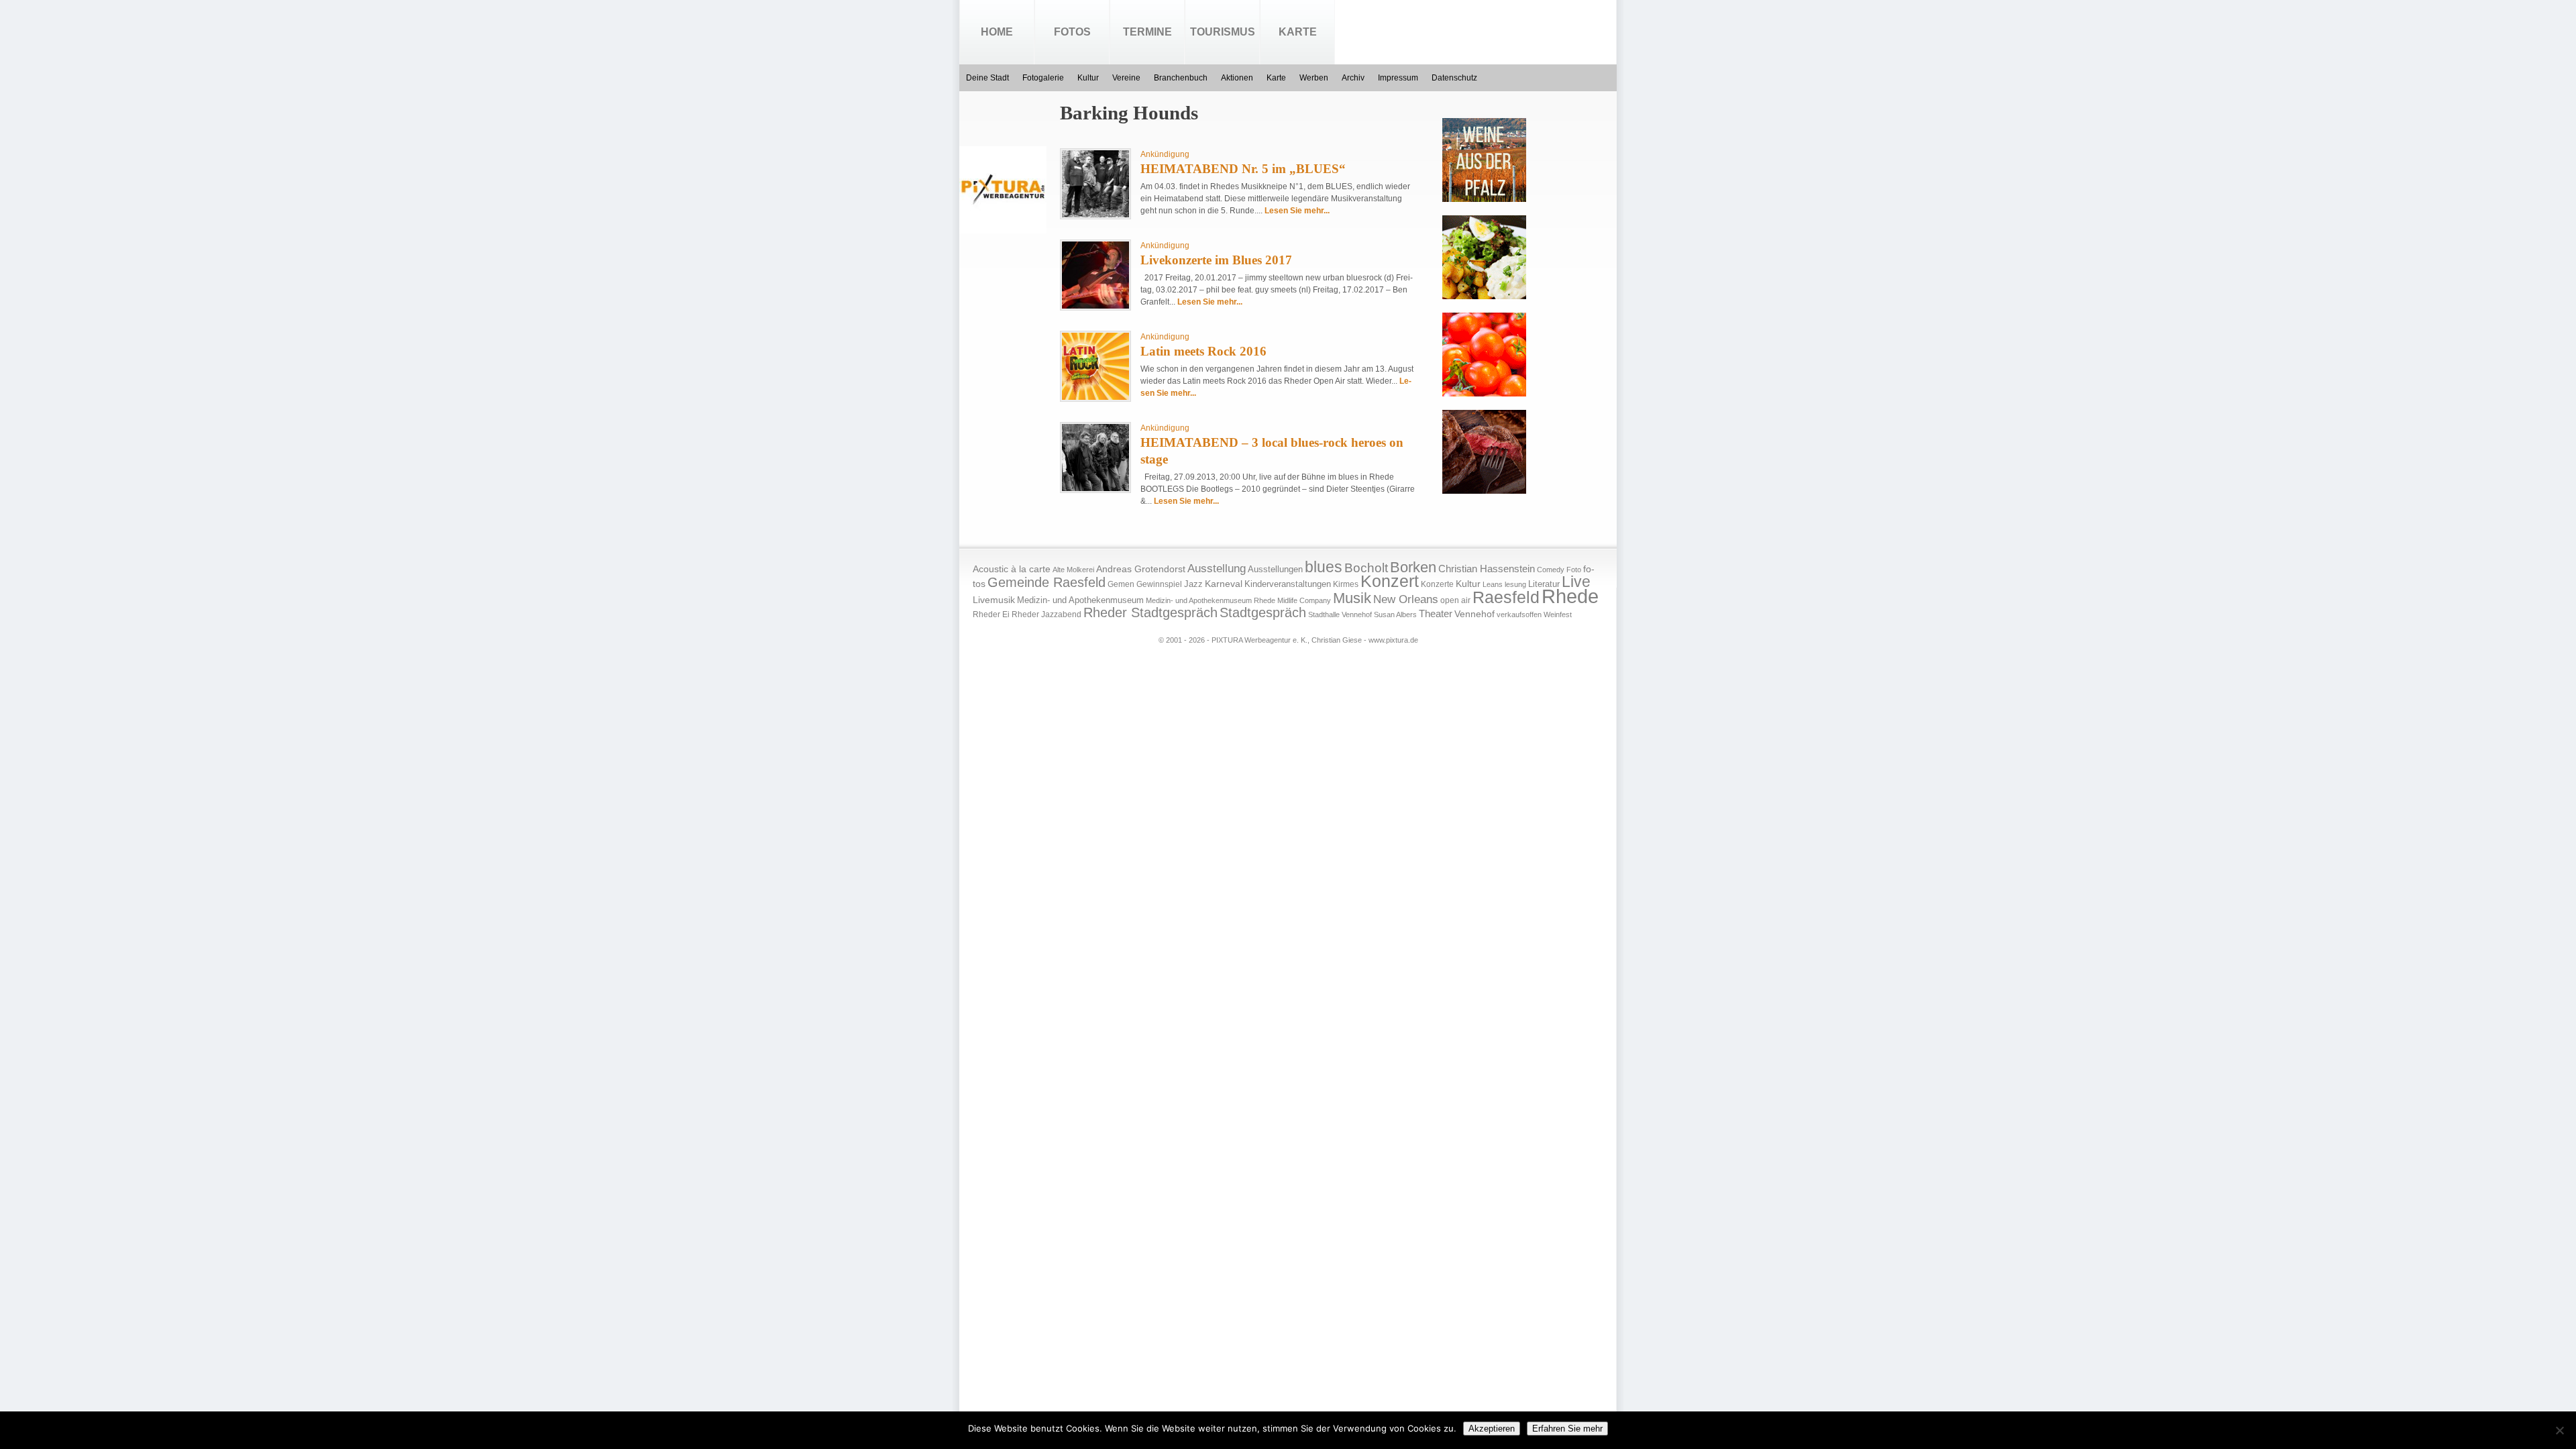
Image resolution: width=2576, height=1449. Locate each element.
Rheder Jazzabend (1046, 614)
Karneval (1224, 584)
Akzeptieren (1492, 1429)
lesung (1515, 584)
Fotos (1072, 32)
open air (1455, 600)
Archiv (1353, 78)
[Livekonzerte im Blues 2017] (1095, 306)
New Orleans (1406, 599)
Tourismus (1223, 32)
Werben (1314, 78)
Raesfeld (1506, 597)
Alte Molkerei (1073, 570)
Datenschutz (1454, 78)
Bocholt (1366, 568)
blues (1324, 567)
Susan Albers (1395, 614)
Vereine (1126, 78)
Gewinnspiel (1159, 584)
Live (1576, 582)
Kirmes (1346, 584)
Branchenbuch (1181, 78)
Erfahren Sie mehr (1567, 1429)
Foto (1574, 570)
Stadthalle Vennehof (1340, 614)
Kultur (1088, 78)
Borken (1413, 567)
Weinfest (1558, 614)
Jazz (1193, 584)
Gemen (1121, 584)
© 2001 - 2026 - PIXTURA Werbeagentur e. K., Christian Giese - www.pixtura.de (1288, 640)
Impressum (1398, 78)
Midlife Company (1304, 600)
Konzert (1390, 581)
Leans (1493, 584)
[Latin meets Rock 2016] (1095, 397)
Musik (1352, 598)
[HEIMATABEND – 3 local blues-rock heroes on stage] (1095, 488)
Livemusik (994, 600)
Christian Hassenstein (1487, 569)
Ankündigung (1165, 154)
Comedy (1551, 570)
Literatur (1544, 584)
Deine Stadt (987, 78)
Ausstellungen (1275, 570)
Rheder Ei (991, 614)
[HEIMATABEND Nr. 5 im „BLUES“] (1095, 215)
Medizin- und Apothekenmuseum (1080, 600)
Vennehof (1474, 614)
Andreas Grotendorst (1141, 569)
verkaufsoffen (1519, 614)
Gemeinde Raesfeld (1046, 582)
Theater (1436, 613)
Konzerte (1437, 584)
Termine (1147, 32)
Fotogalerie (1043, 78)
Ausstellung (1217, 569)
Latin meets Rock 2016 (1203, 351)
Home (997, 32)
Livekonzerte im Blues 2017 (1216, 260)
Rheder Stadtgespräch (1150, 612)
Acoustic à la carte (1012, 569)
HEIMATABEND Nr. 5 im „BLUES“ (1243, 169)
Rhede (1570, 596)
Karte (1298, 32)
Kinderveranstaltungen (1288, 584)
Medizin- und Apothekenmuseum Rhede (1211, 600)
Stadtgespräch (1263, 612)
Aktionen (1237, 78)
